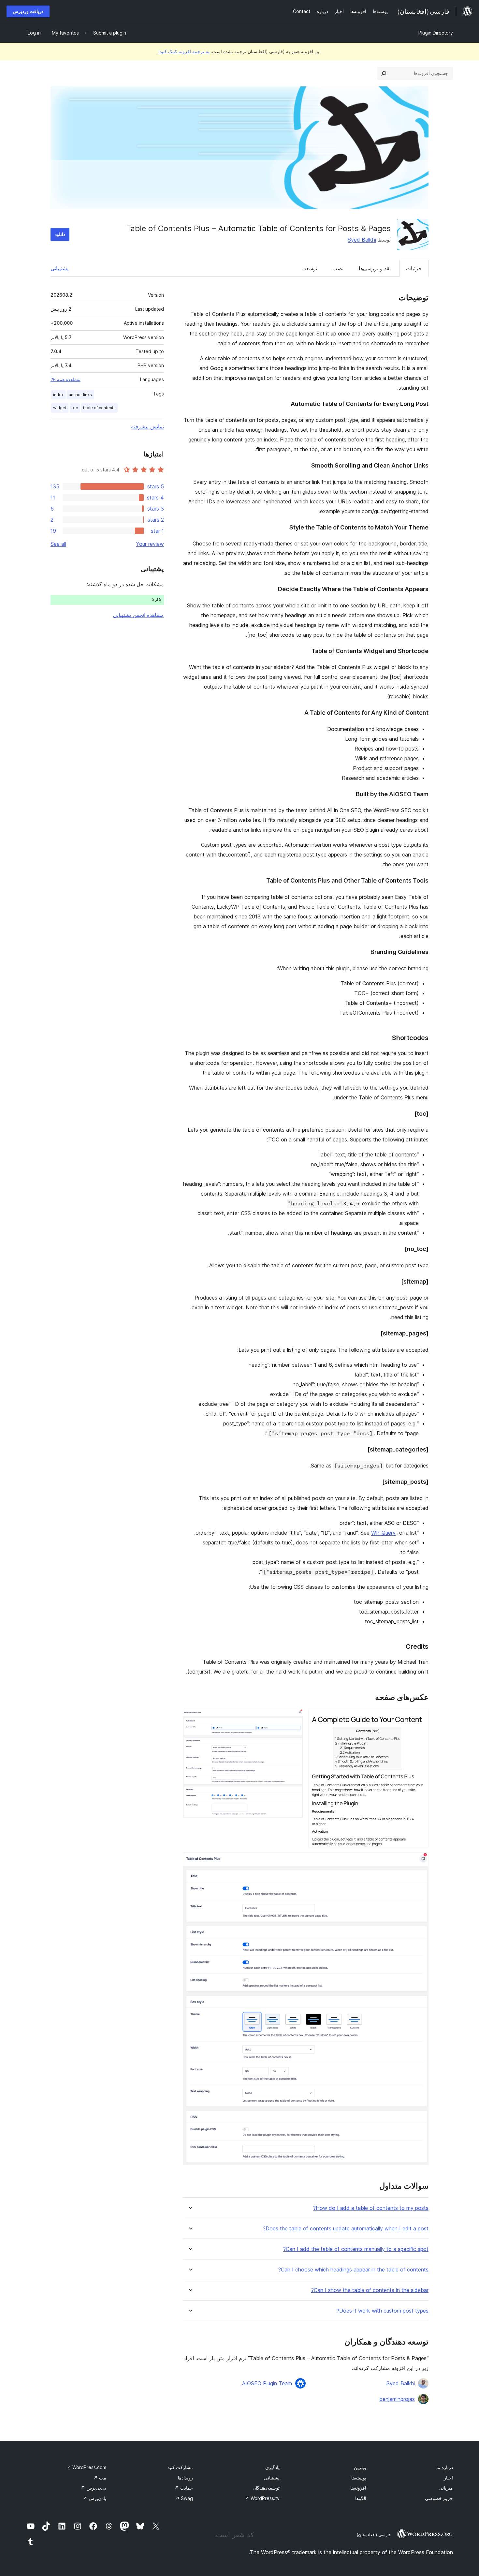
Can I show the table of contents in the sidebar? (370, 2290)
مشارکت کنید (180, 2467)
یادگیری (272, 2467)
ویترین (360, 2467)
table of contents (99, 408)
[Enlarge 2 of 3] (294, 1718)
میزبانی (446, 2488)
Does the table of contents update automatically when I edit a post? (346, 2229)
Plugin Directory (436, 33)
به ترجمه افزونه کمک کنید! (184, 51)
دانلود (60, 234)
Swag (184, 2498)
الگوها (361, 2498)
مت (100, 2478)
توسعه (310, 268)
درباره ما (445, 2467)
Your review (150, 544)
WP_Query (383, 1533)
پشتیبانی (59, 268)
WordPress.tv (262, 2498)
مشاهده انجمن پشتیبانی (138, 615)
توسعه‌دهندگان (266, 2488)
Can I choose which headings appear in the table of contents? (353, 2270)
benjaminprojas (397, 2399)
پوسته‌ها (359, 2478)
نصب (338, 268)
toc (75, 408)
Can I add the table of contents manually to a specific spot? (356, 2249)
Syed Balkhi (362, 240)
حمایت (184, 2488)
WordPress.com (87, 2467)
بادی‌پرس (95, 2498)
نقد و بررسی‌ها (375, 268)
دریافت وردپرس (28, 11)
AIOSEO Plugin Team (267, 2383)
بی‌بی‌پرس (94, 2488)
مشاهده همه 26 (65, 380)
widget (60, 408)
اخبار (448, 2478)
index (58, 395)
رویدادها (185, 2478)
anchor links (80, 395)
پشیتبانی (272, 2478)
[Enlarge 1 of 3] (420, 1718)
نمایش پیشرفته (147, 426)
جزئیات (414, 268)
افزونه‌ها (358, 2488)
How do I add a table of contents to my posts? (371, 2208)
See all (58, 544)
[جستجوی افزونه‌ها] (384, 73)
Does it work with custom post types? (383, 2311)
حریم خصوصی (439, 2498)
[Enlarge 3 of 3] (420, 1861)
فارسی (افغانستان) (374, 2535)
